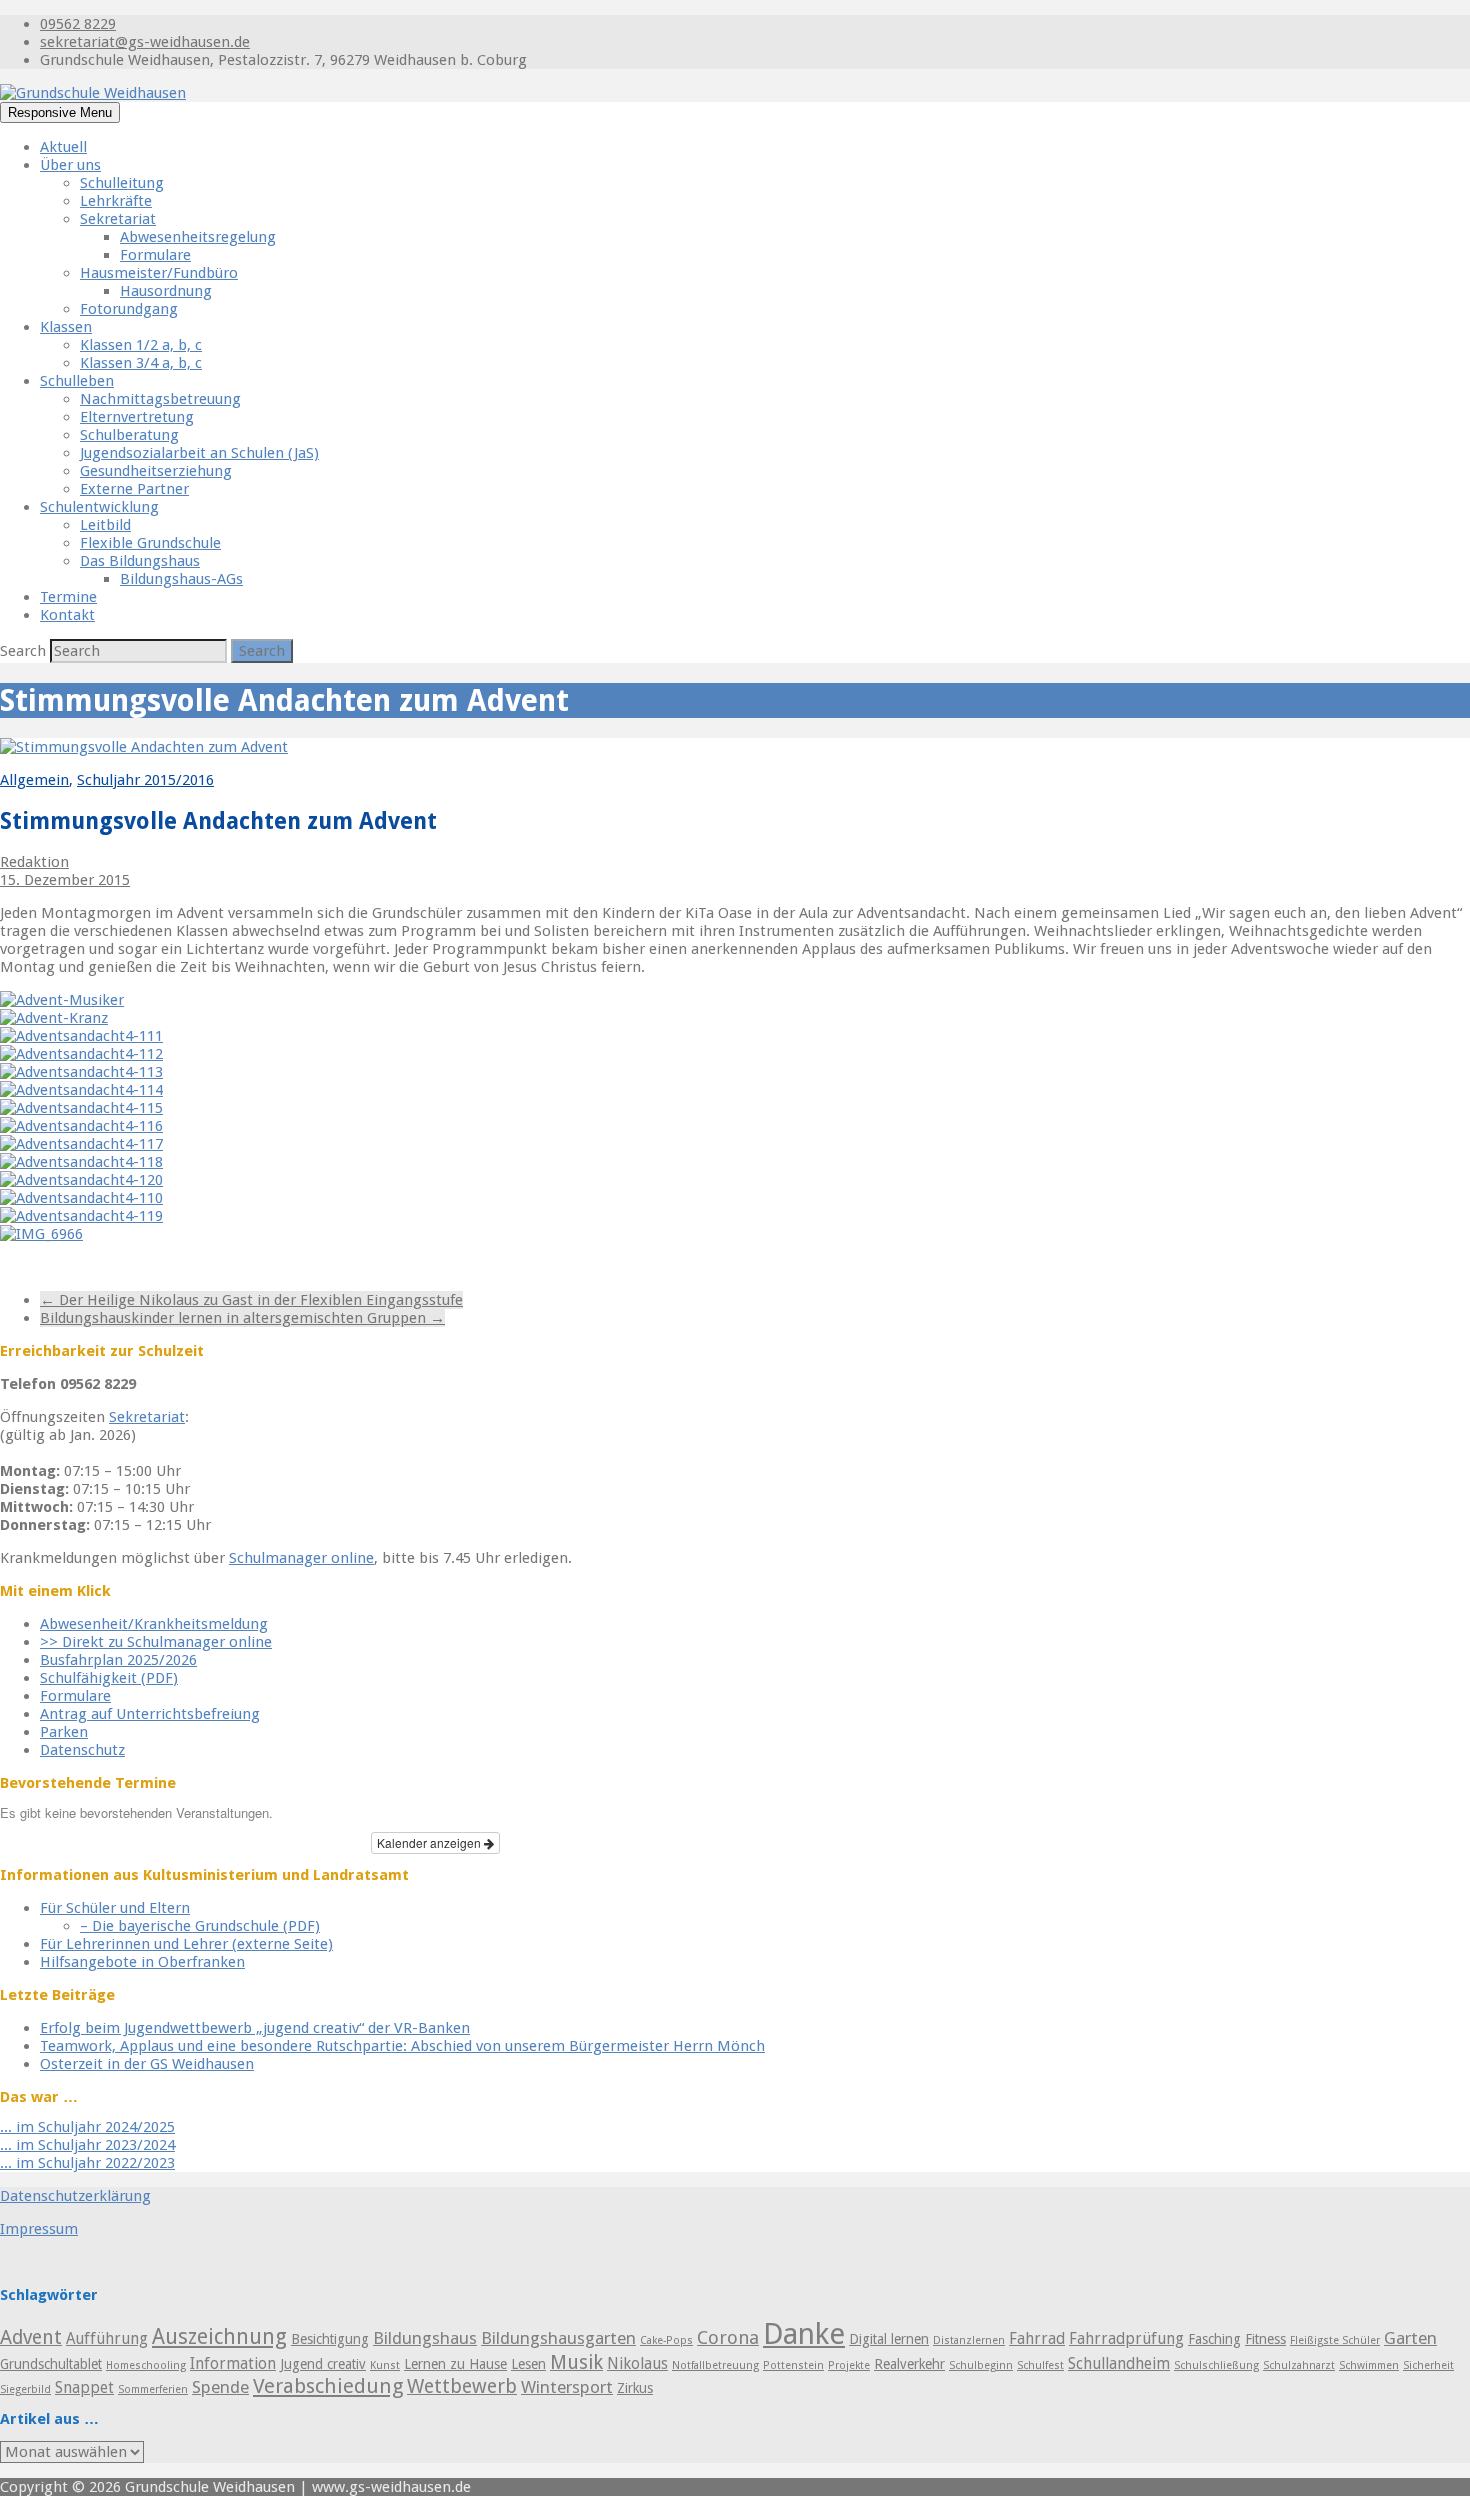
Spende (220, 2387)
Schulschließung (1216, 2365)
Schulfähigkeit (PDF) (109, 1678)
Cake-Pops (666, 2340)
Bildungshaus (425, 2338)
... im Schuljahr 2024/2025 (87, 2127)
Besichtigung (330, 2339)
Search (25, 651)
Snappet (84, 2388)
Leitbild (105, 525)
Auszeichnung (219, 2336)
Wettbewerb (462, 2386)
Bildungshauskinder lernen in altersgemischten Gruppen (242, 1318)
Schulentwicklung (99, 507)
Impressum (39, 2229)
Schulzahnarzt (1299, 2365)
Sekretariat (118, 219)
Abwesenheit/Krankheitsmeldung (154, 1624)
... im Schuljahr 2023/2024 (87, 2145)
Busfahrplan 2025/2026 (118, 1660)
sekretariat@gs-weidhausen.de (145, 42)
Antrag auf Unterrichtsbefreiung (150, 1714)
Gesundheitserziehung (156, 471)
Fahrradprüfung (1126, 2339)
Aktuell (63, 147)
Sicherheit (1428, 2365)
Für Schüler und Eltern (115, 1908)
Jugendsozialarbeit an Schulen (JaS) (199, 453)
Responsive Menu (60, 112)
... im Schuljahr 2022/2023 (87, 2163)
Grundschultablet (51, 2364)
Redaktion (34, 862)
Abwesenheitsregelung (198, 237)
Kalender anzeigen (430, 1842)
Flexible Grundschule (150, 543)
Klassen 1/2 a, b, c (141, 345)
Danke (804, 2334)
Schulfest (1040, 2365)
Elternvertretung (137, 417)
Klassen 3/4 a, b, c (141, 363)
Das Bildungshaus (140, 561)
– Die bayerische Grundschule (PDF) (200, 1926)
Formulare (155, 255)
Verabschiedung (328, 2386)
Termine (68, 597)
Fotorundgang (129, 309)
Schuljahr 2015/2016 (145, 780)
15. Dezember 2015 (65, 880)
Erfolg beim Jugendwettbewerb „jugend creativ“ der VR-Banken (255, 2028)
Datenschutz (82, 1750)
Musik (576, 2362)
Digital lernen (889, 2339)
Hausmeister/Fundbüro (159, 273)
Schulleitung (122, 183)
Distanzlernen (969, 2340)
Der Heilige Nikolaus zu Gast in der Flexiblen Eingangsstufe (251, 1300)
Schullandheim (1119, 2364)
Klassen (66, 327)
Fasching (1214, 2339)
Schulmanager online (301, 1558)
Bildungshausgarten (558, 2338)
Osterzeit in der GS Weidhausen (147, 2064)
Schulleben (77, 381)
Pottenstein (793, 2365)
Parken (64, 1732)
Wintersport (567, 2387)
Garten (1410, 2338)
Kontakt (67, 615)
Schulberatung (129, 435)
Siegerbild (25, 2389)
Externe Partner (134, 489)
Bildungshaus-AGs (181, 579)
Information (233, 2364)
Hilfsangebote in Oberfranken (142, 1962)
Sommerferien (153, 2389)
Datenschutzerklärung (75, 2196)
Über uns (70, 165)
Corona (728, 2337)
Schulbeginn (981, 2365)
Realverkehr (909, 2364)
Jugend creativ (323, 2364)
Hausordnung (166, 291)
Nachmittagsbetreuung (160, 399)
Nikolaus (637, 2364)
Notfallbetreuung (715, 2365)
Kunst (385, 2365)
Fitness (1265, 2339)
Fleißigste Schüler (1335, 2340)
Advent (23, 1267)
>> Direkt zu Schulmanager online (156, 1642)
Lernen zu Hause (455, 2364)
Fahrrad (1037, 2339)
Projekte (849, 2365)
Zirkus (635, 2388)
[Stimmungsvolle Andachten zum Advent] (144, 747)
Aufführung (89, 1267)
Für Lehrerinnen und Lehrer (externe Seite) (186, 1944)
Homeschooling (146, 2365)
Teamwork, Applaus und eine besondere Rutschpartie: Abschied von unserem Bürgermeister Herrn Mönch (402, 2046)
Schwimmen (1369, 2365)
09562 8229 (78, 24)
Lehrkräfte (116, 201)
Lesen (528, 2364)
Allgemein (34, 780)
